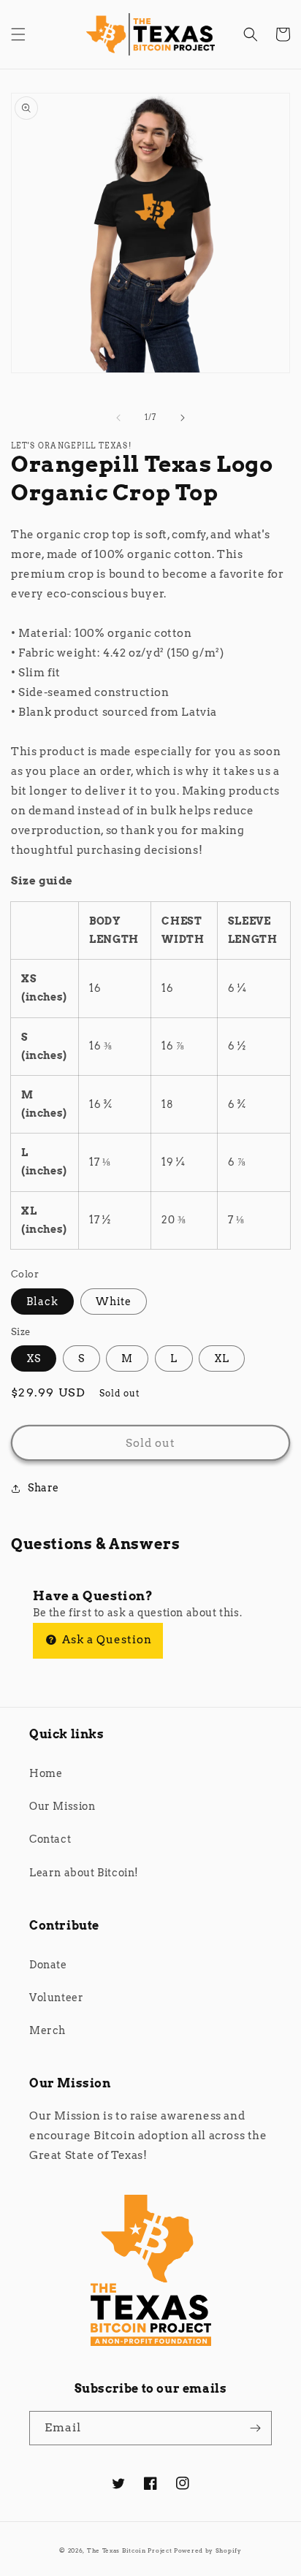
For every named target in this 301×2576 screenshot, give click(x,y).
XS (34, 1358)
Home (46, 1773)
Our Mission (62, 1806)
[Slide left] (118, 418)
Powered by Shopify (208, 2550)
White (114, 1302)
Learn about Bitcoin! (84, 1873)
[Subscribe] (255, 2428)
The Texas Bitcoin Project (130, 2550)
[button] (18, 34)
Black (42, 1302)
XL (222, 1358)
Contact (50, 1839)
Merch (47, 2030)
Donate (48, 1965)
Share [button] (43, 1488)
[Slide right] (183, 418)
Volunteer (56, 1998)
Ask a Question (106, 1640)
